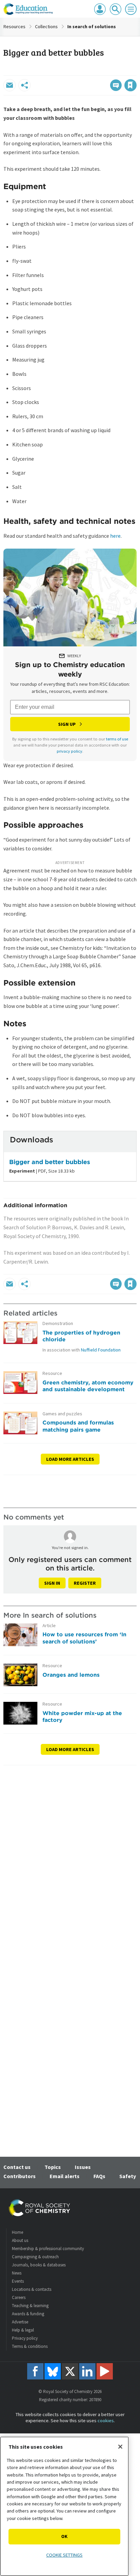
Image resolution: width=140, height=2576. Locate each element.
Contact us (17, 2167)
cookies (106, 2421)
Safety (128, 2176)
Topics (53, 2167)
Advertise (20, 2322)
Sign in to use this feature (104, 71)
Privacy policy (25, 2338)
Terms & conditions (30, 2346)
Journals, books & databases (39, 2265)
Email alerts (65, 2176)
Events (18, 2281)
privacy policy (69, 751)
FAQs (99, 2176)
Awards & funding (28, 2314)
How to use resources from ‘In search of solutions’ (84, 1638)
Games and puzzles (62, 1414)
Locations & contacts (32, 2289)
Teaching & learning (30, 2306)
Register (85, 1583)
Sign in (52, 1583)
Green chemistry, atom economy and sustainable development (88, 1386)
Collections (46, 26)
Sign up (67, 724)
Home (17, 2232)
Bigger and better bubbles (50, 1162)
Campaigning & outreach (35, 2257)
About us (20, 2240)
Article (49, 1626)
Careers (19, 2297)
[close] (136, 71)
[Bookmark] (130, 85)
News (17, 2273)
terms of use (117, 739)
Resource (52, 1373)
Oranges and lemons (71, 1675)
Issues (83, 2167)
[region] (64, 2506)
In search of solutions (92, 26)
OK (64, 2536)
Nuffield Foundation (101, 1350)
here (115, 536)
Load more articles (70, 1459)
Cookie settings (64, 2555)
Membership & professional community (48, 2249)
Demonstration (58, 1323)
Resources (14, 26)
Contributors (20, 2176)
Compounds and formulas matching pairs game (78, 1426)
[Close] (120, 2447)
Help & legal (23, 2330)
